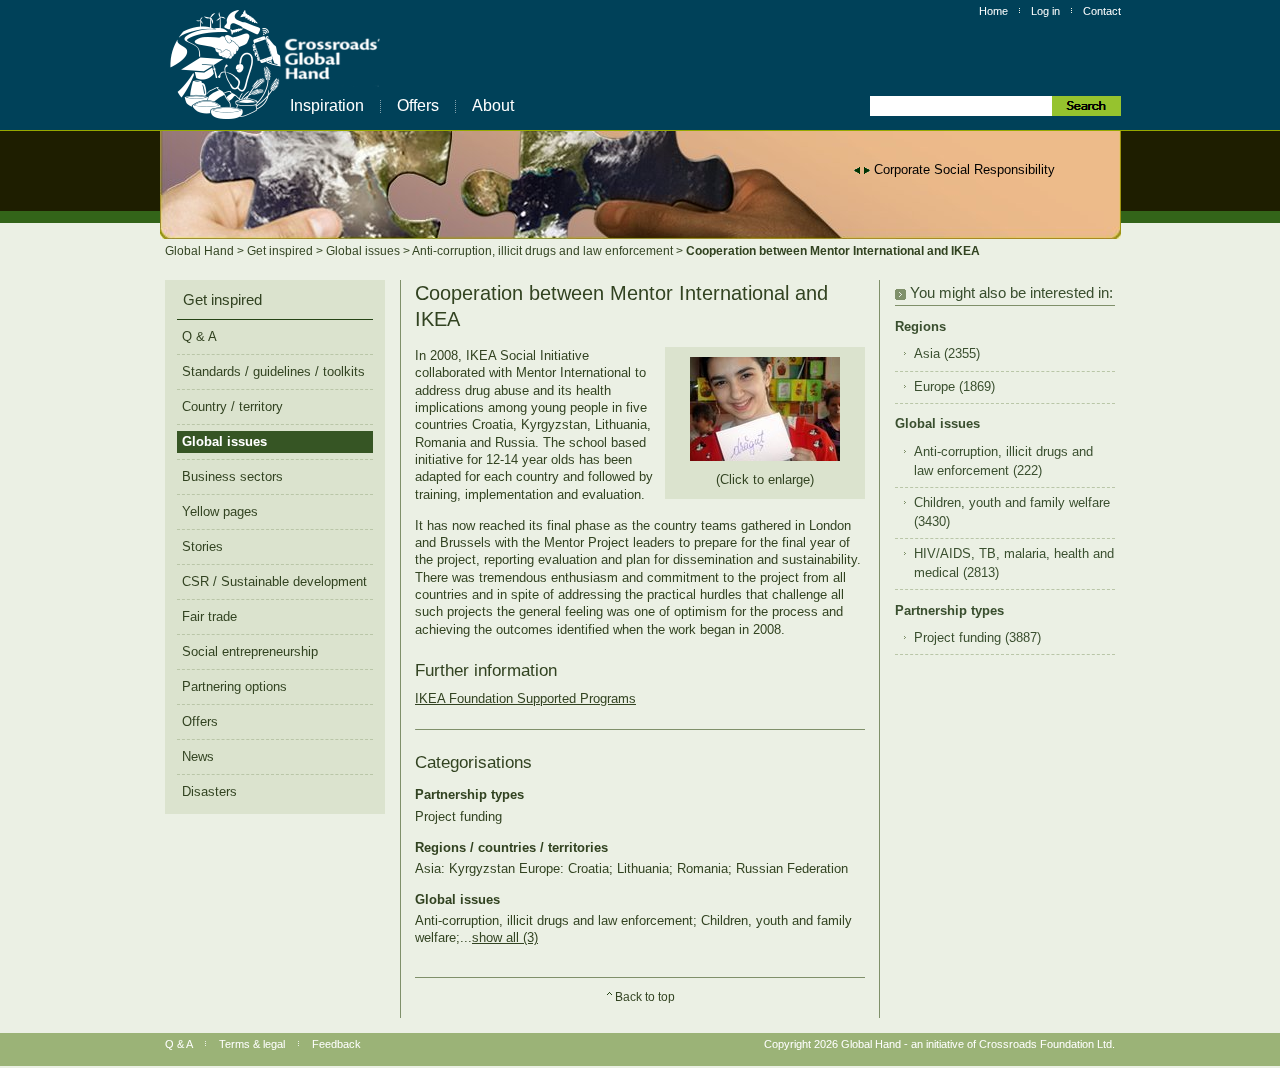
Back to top (645, 997)
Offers (418, 105)
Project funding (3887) (977, 638)
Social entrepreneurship (250, 651)
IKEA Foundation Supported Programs (525, 698)
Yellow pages (220, 511)
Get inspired (281, 251)
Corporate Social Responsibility (964, 169)
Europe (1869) (954, 387)
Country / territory (232, 406)
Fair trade (209, 616)
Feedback (336, 1044)
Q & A (199, 336)
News (198, 756)
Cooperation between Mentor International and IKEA (833, 251)
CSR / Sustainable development (274, 581)
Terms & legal (252, 1044)
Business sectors (232, 476)
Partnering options (234, 686)
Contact (1102, 11)
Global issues (364, 251)
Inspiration (327, 105)
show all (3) (505, 937)
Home (993, 11)
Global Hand (201, 251)
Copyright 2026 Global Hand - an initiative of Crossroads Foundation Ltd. (939, 1044)
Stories (202, 546)
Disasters (209, 791)
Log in (1045, 11)
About (493, 105)
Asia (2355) (947, 354)
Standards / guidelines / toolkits (273, 371)
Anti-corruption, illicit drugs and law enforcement (544, 251)
